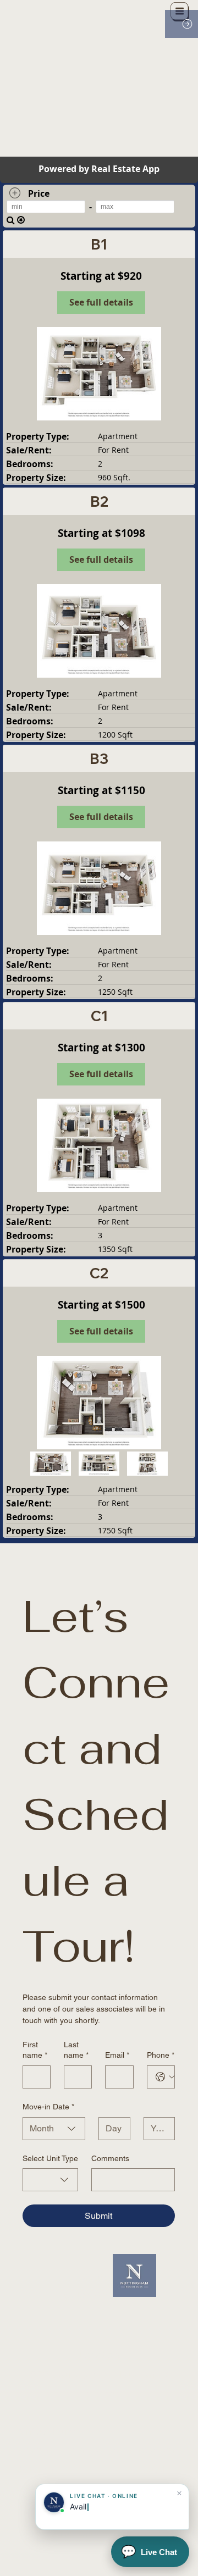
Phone (161, 2055)
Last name (76, 2050)
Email (117, 2055)
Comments (110, 2158)
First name (35, 2050)
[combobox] (54, 2129)
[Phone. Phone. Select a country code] (165, 2077)
